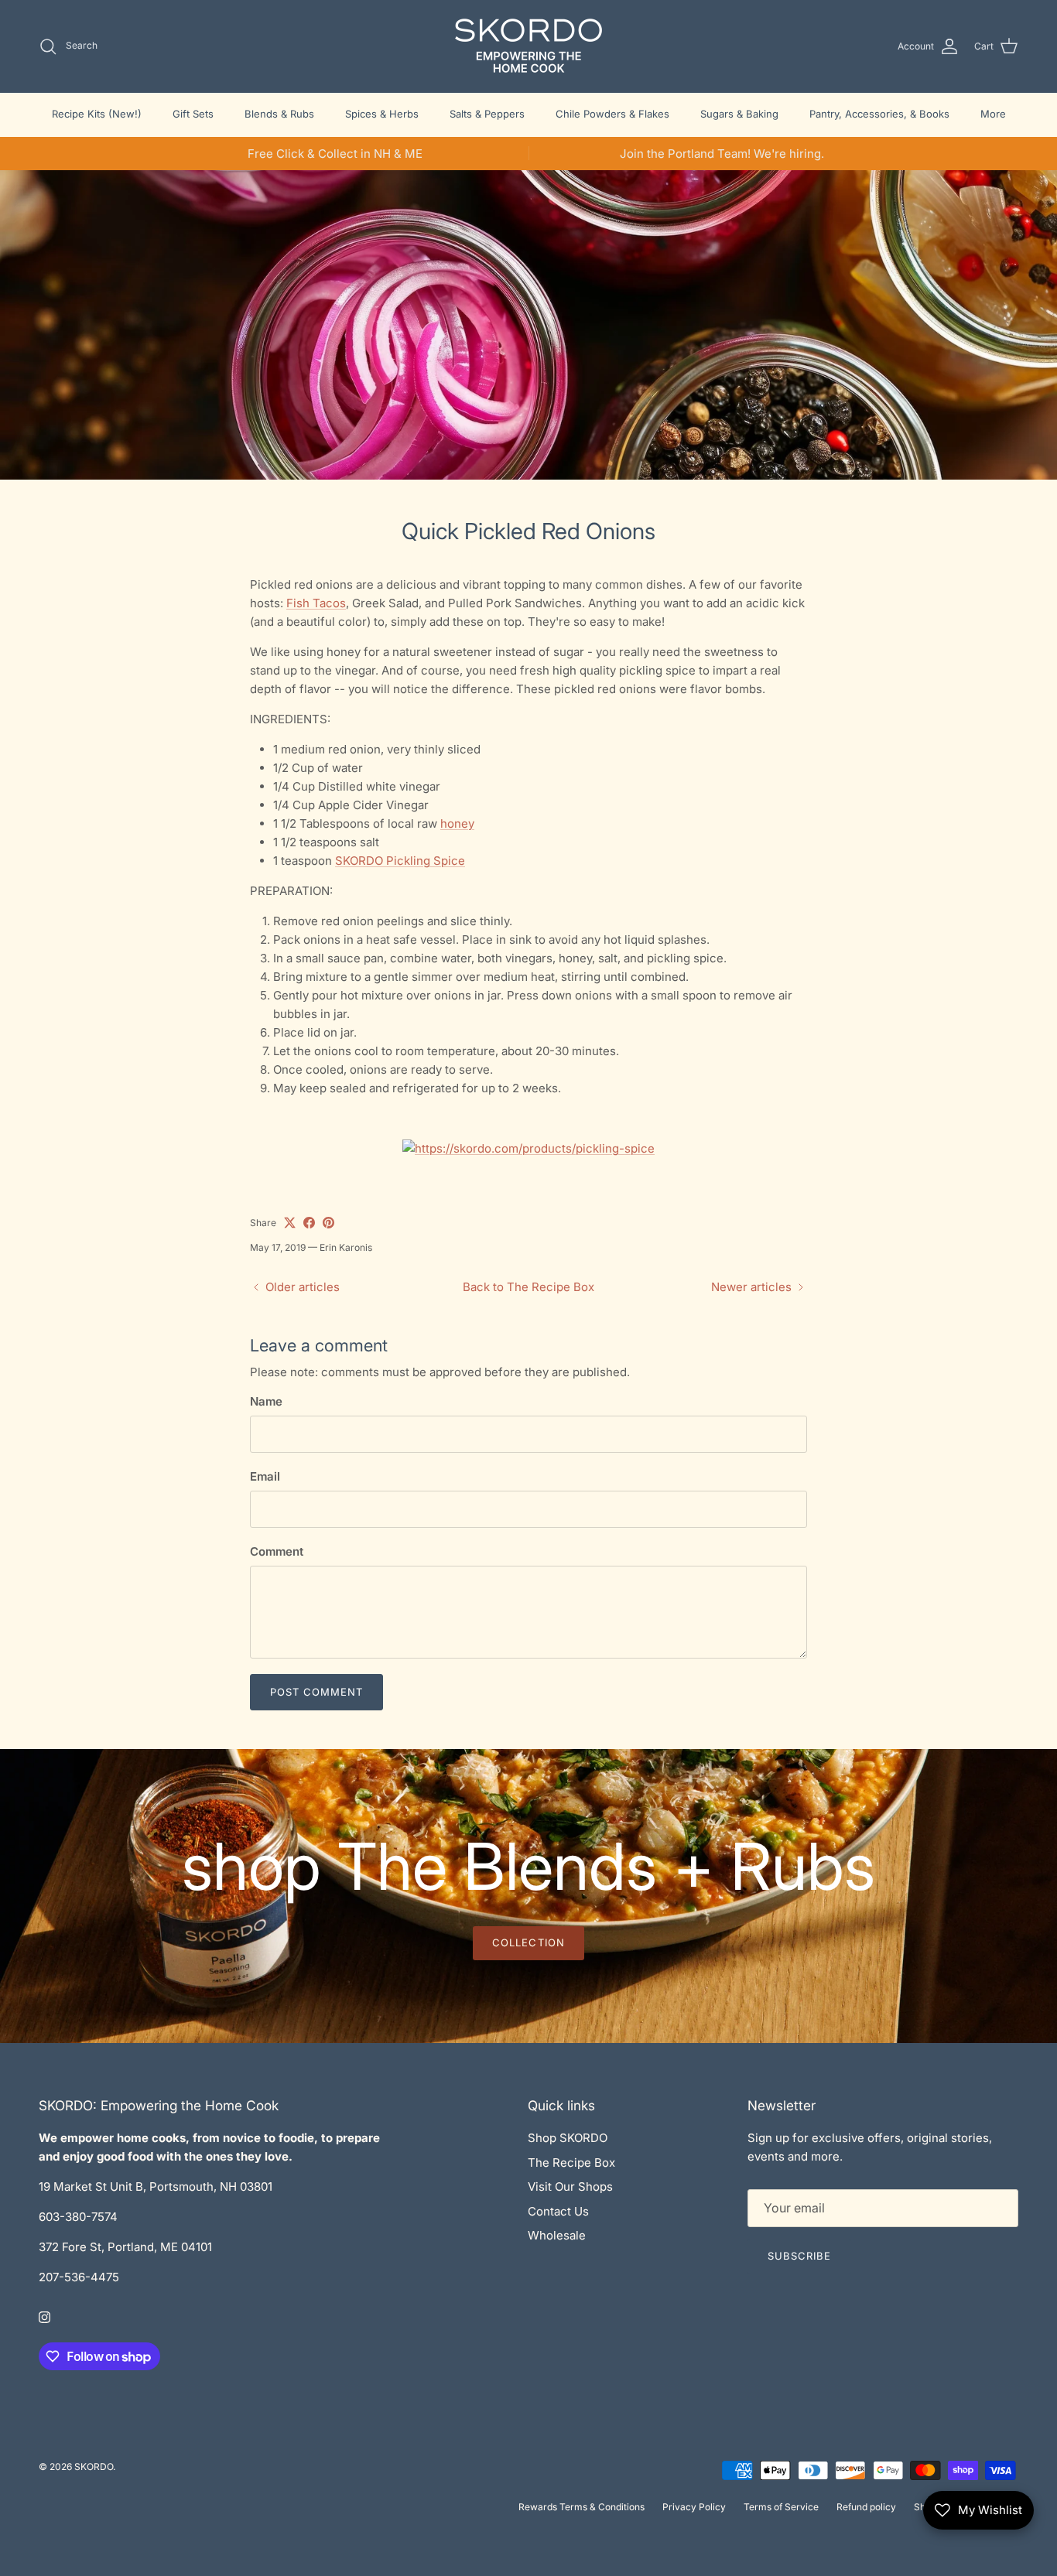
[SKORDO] (528, 46)
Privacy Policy (694, 2507)
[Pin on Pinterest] (328, 1223)
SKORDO (94, 2467)
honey (457, 823)
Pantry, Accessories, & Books (879, 114)
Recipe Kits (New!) (97, 114)
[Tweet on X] (290, 1223)
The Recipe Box (571, 2163)
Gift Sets (193, 114)
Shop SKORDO (568, 2138)
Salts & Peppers (487, 114)
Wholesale (557, 2235)
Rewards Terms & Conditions (582, 2507)
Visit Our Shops (570, 2187)
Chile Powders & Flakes (612, 114)
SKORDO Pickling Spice (400, 861)
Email (265, 1476)
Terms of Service (781, 2507)
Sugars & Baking (739, 114)
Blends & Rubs (279, 114)
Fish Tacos (316, 603)
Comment (277, 1551)
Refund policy (866, 2507)
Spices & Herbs (382, 114)
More (993, 114)
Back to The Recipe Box (528, 1287)
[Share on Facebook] (309, 1223)
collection (528, 1942)
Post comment (316, 1692)
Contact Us (558, 2211)
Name (266, 1401)
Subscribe (799, 2256)
